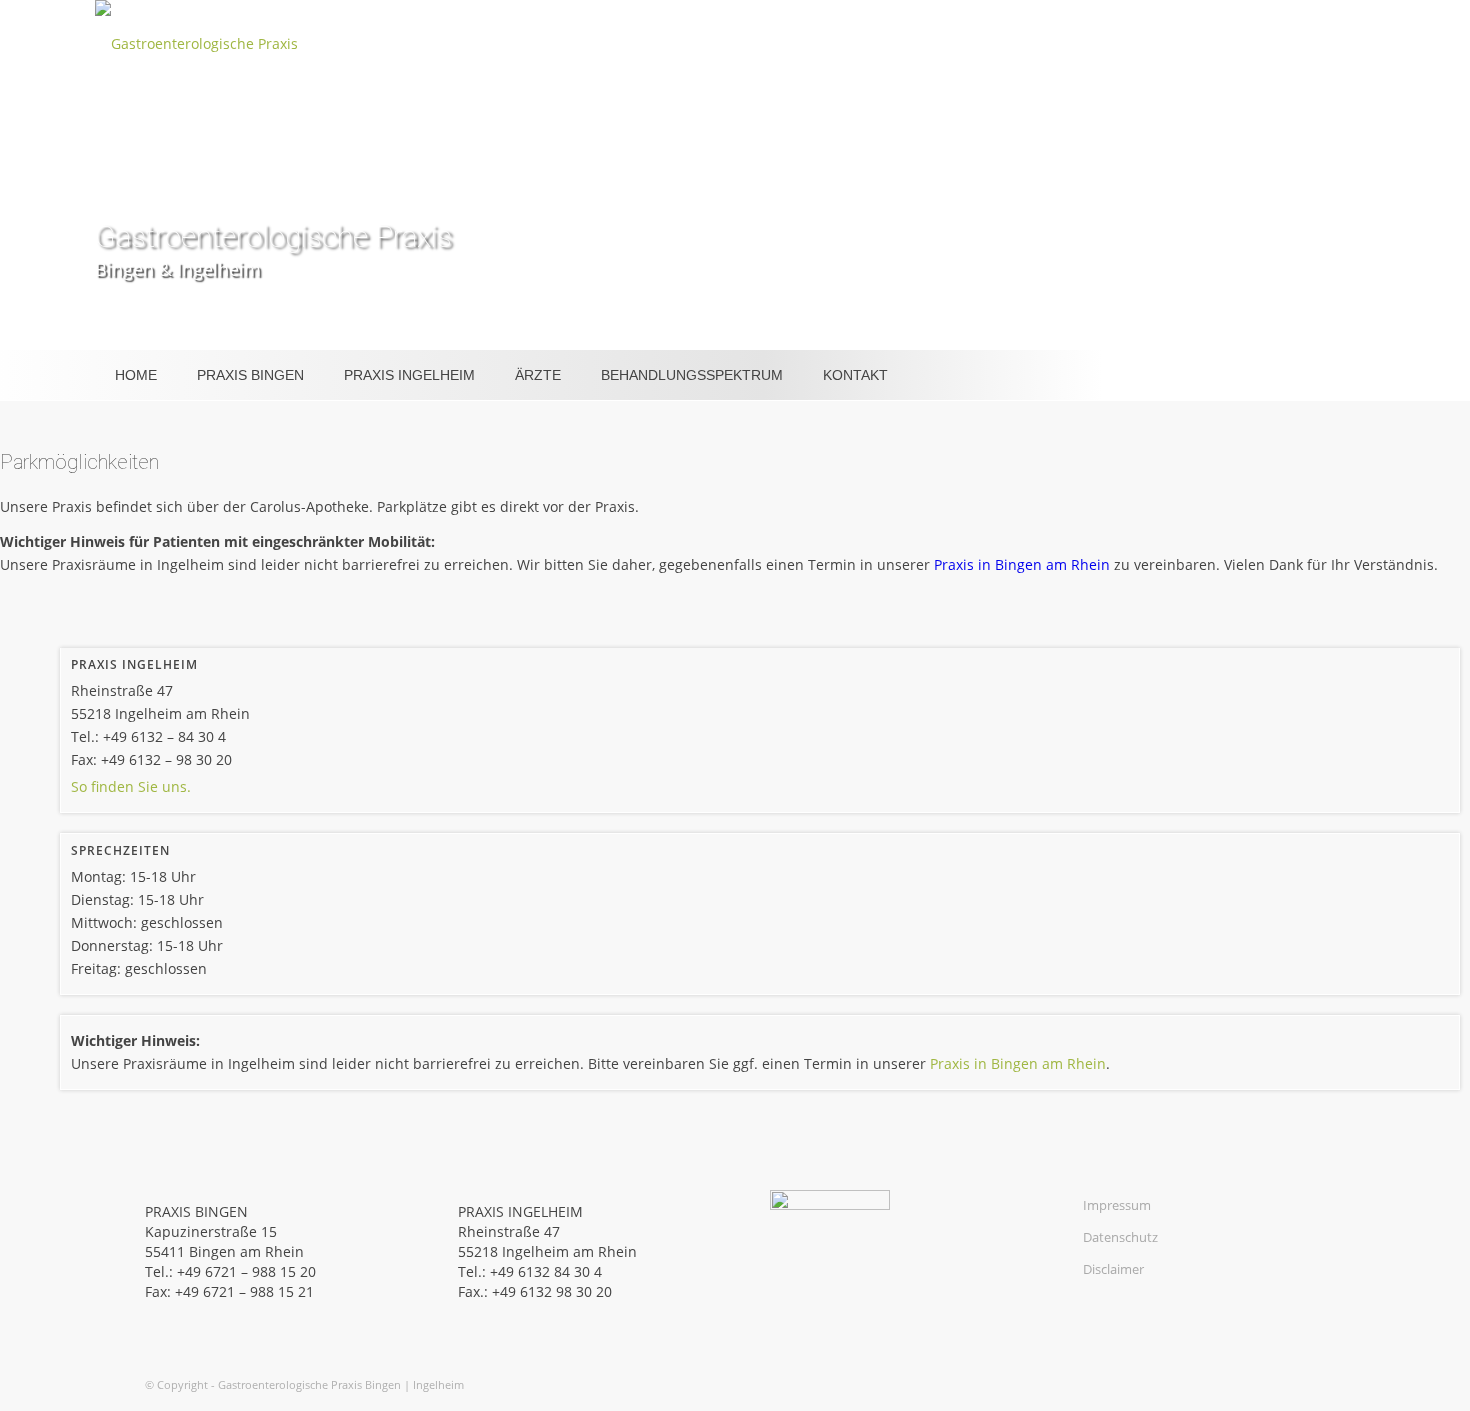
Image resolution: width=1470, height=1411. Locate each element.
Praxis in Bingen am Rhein (1022, 564)
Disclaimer (1113, 1269)
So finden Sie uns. (131, 786)
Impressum (1117, 1205)
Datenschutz (1120, 1237)
